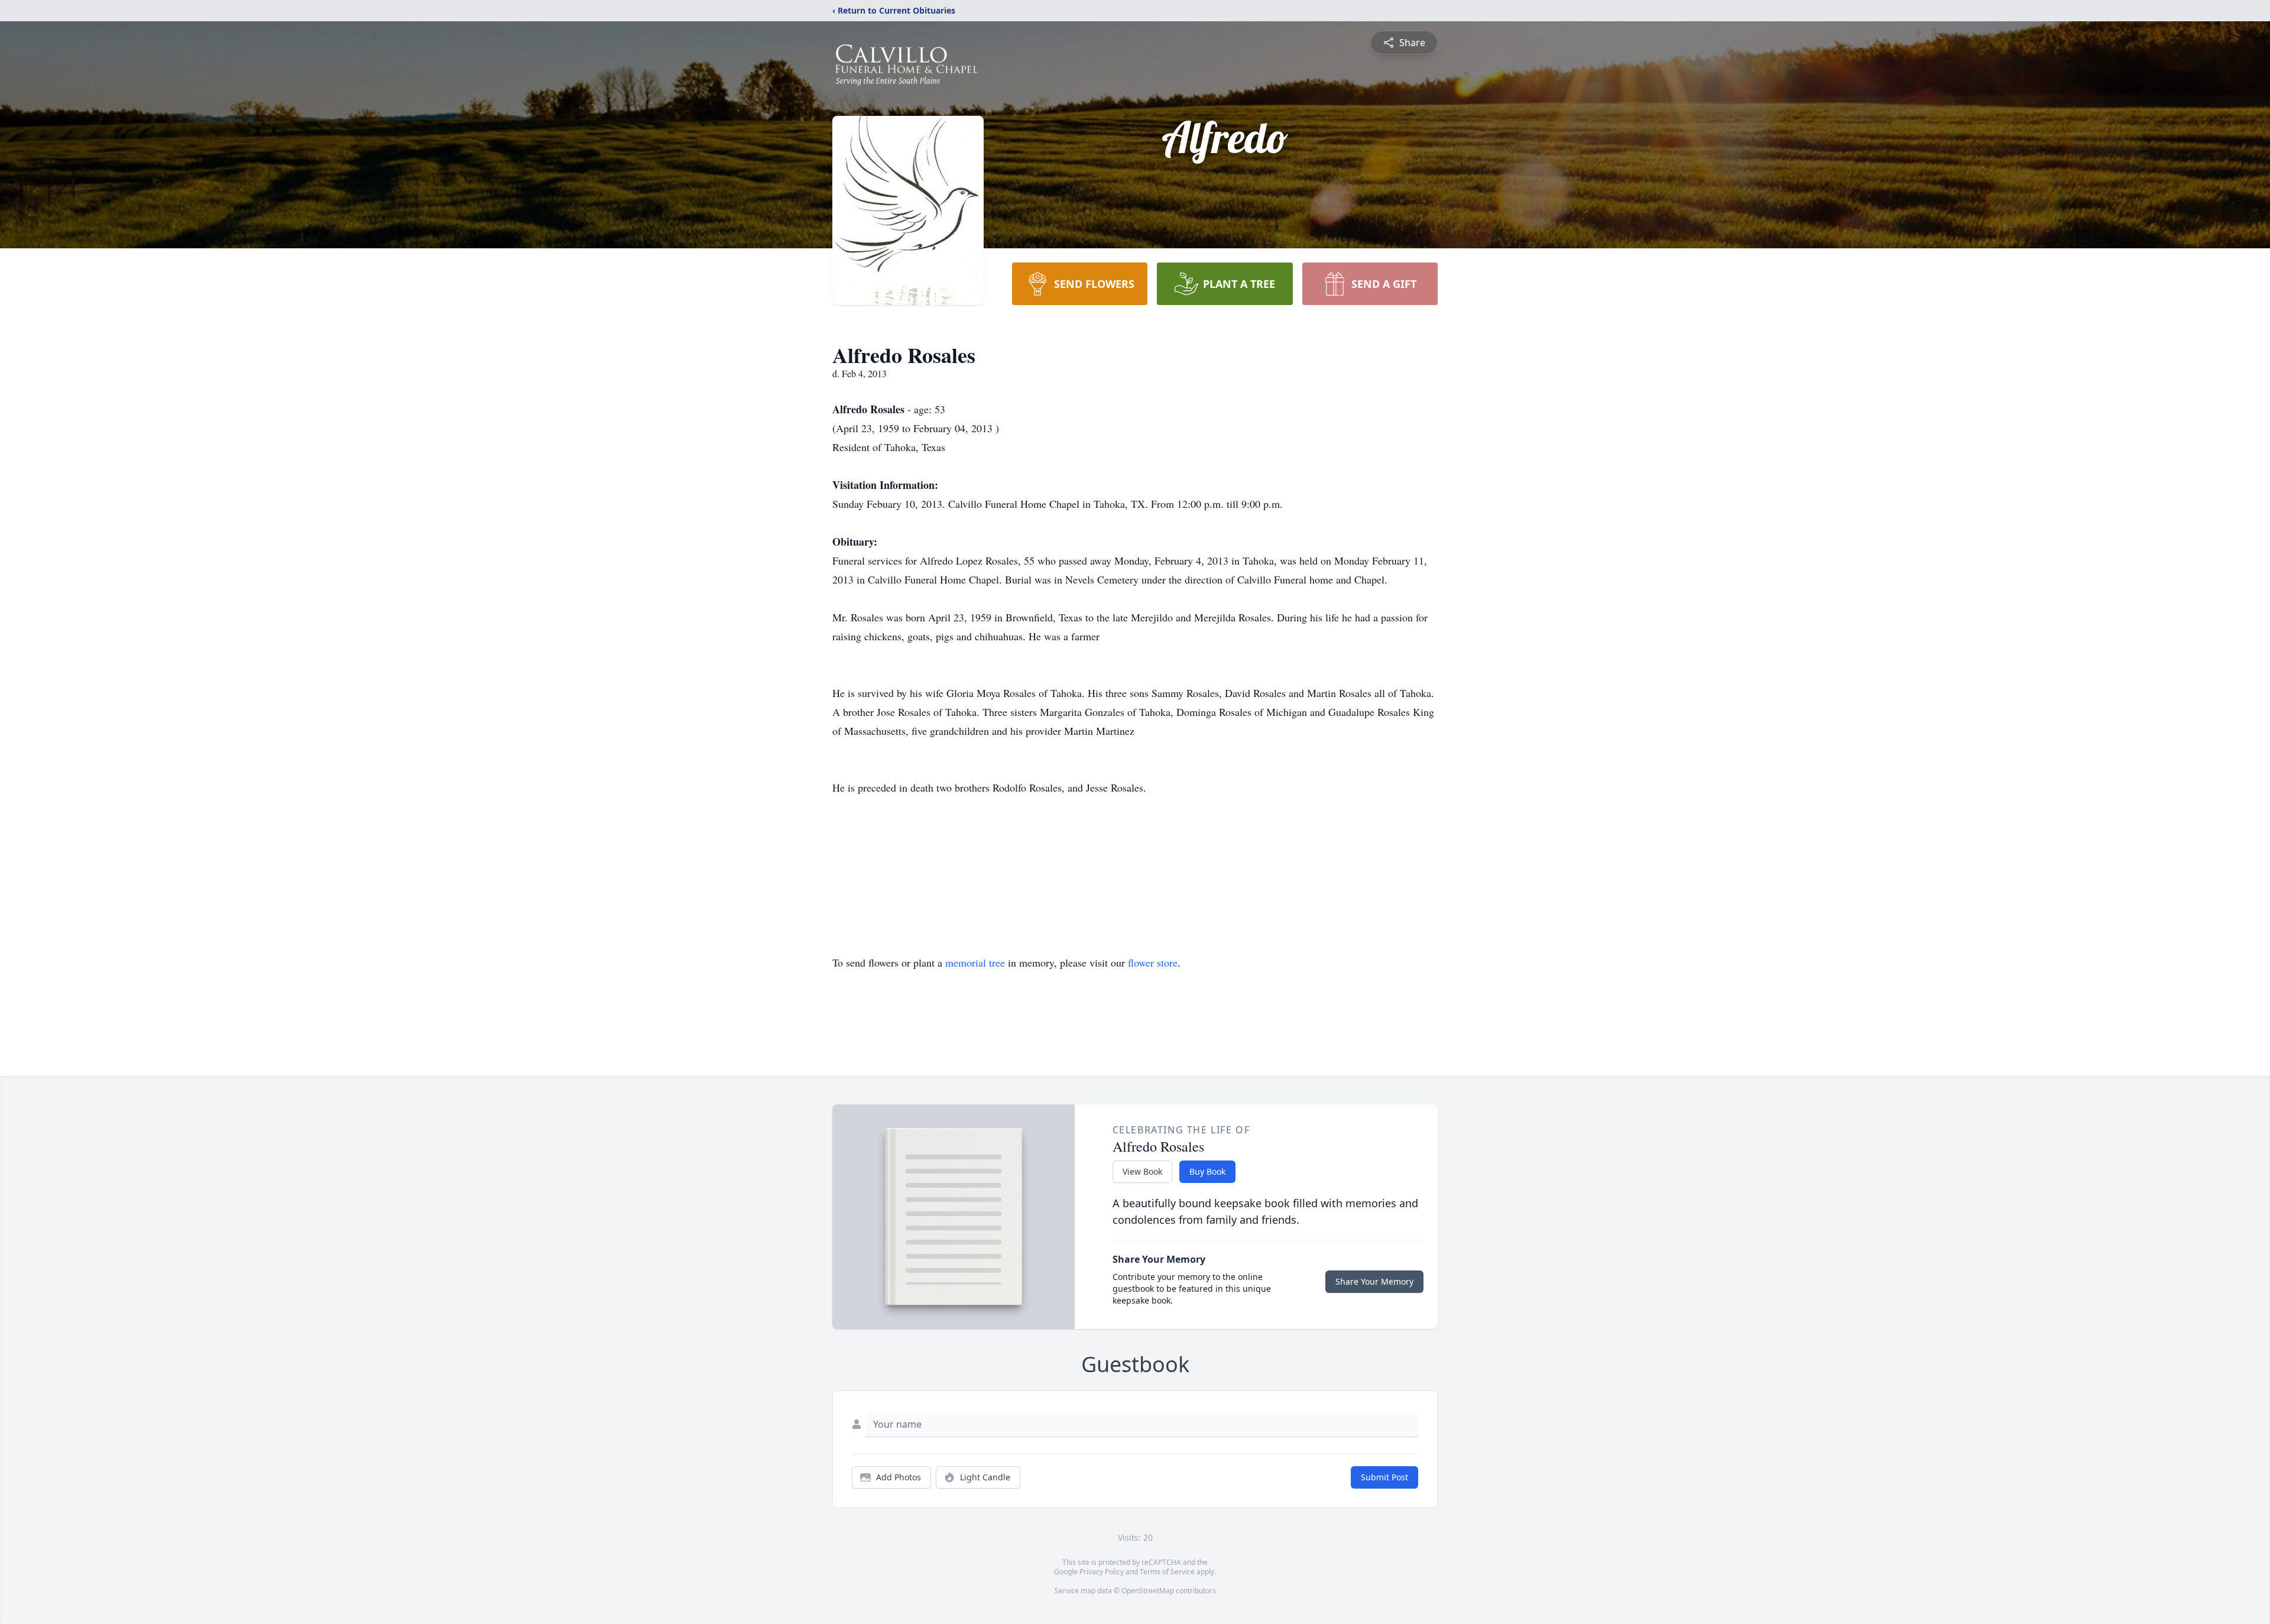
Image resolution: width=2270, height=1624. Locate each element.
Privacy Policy (1102, 1572)
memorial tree (975, 962)
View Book (1142, 1171)
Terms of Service (1167, 1572)
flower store (1153, 962)
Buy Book (1207, 1171)
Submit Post (1384, 1477)
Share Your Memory (1374, 1281)
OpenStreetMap (1148, 1591)
